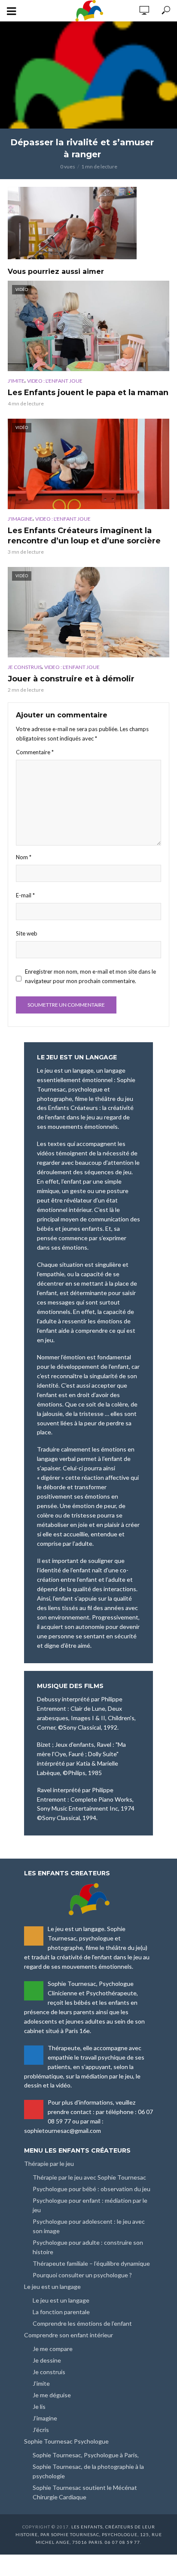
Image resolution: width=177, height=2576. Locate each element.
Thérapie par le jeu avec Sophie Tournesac (89, 2177)
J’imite (41, 2383)
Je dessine (47, 2360)
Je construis (25, 667)
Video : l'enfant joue (55, 381)
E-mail (25, 895)
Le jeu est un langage (52, 2287)
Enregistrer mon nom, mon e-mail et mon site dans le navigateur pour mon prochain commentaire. (90, 976)
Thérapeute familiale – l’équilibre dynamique (91, 2263)
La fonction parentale (61, 2312)
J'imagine (20, 519)
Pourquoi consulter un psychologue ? (82, 2275)
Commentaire (35, 752)
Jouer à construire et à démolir (71, 679)
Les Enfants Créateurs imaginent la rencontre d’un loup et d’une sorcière (84, 536)
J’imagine (45, 2418)
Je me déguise (52, 2395)
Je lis (39, 2407)
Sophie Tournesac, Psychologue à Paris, (86, 2455)
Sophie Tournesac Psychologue (66, 2441)
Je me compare (53, 2349)
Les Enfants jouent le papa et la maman (88, 393)
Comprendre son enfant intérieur (69, 2335)
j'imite (16, 381)
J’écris (41, 2430)
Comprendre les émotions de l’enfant (82, 2323)
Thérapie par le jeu (49, 2164)
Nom (24, 857)
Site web (27, 933)
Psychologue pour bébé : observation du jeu (92, 2189)
